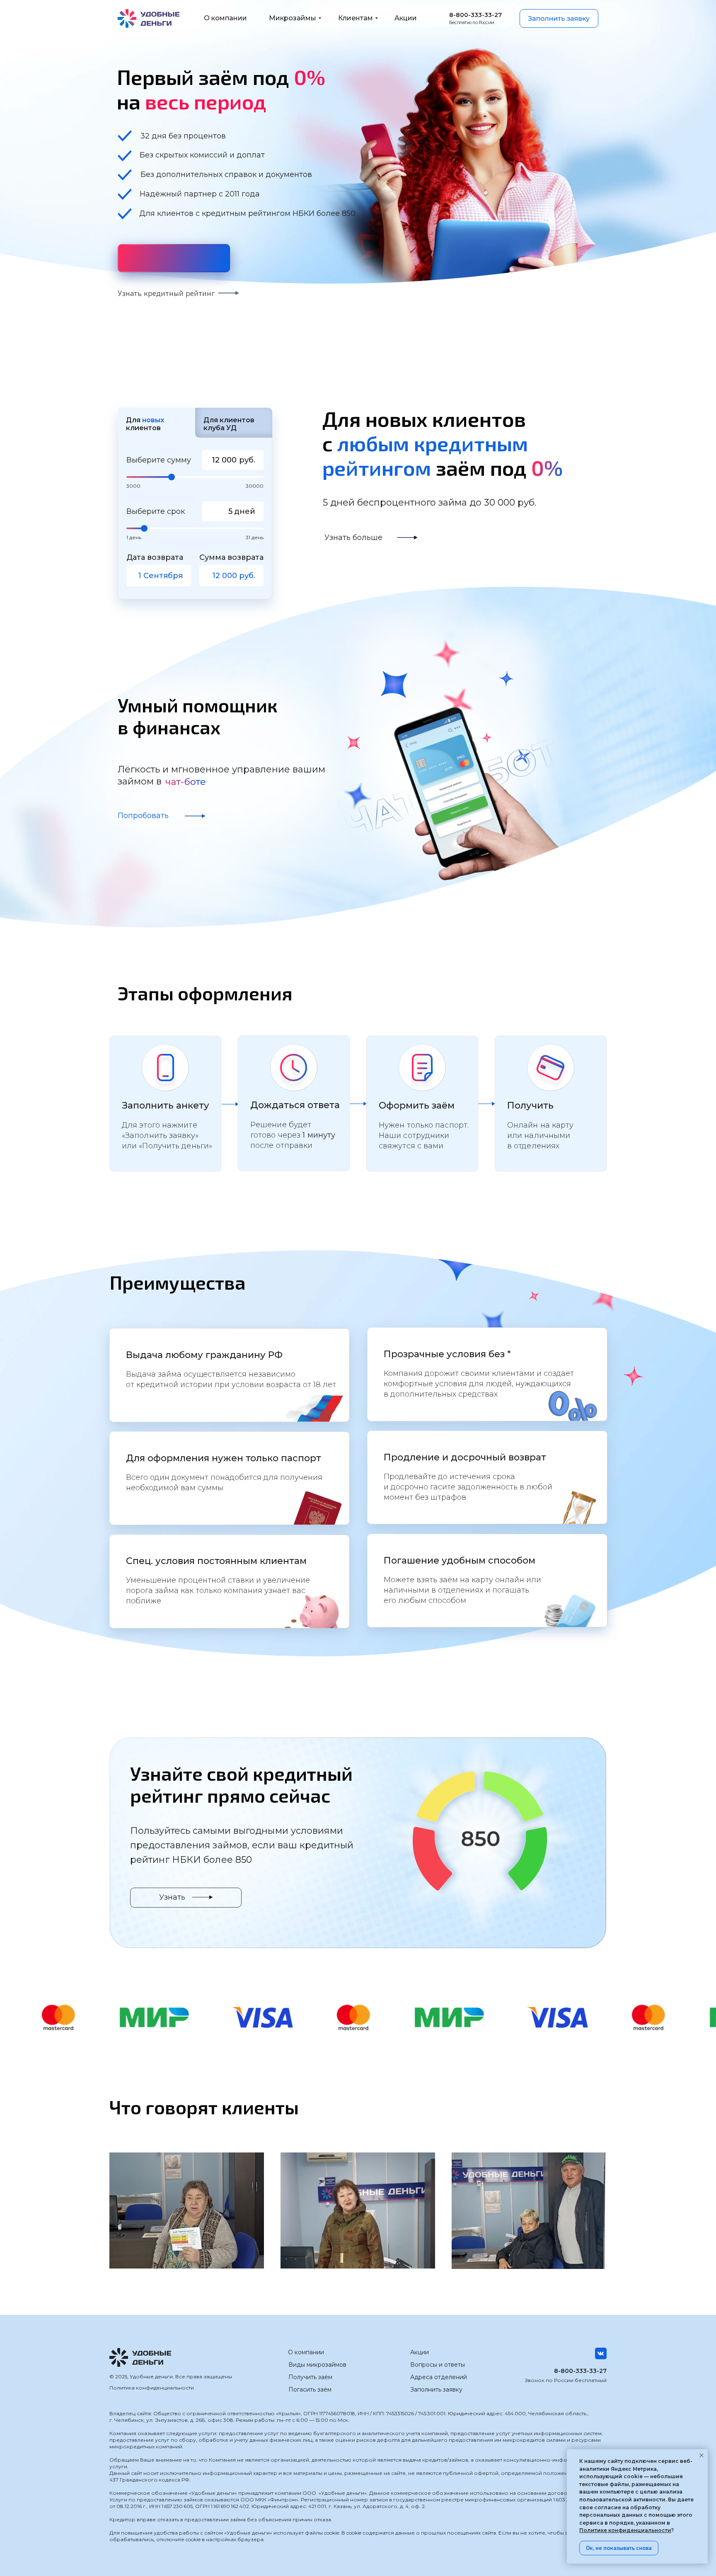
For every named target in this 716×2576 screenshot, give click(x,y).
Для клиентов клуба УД (229, 424)
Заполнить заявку (436, 2390)
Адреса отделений (439, 2377)
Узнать (172, 1897)
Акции (420, 2352)
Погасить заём (310, 2390)
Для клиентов (145, 424)
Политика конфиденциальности (152, 2388)
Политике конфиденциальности (625, 2530)
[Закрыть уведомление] (701, 2455)
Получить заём (310, 2377)
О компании (306, 2352)
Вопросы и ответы (438, 2365)
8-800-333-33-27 (580, 2371)
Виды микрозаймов (317, 2365)
